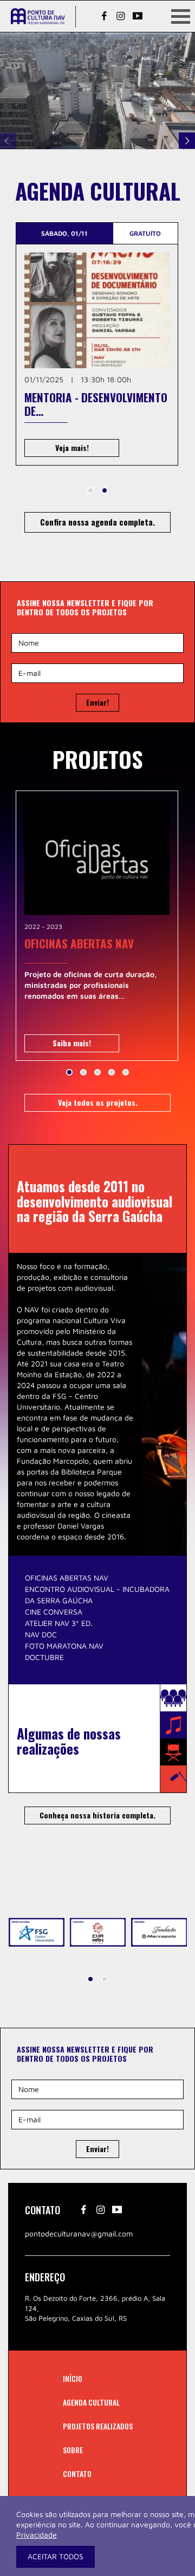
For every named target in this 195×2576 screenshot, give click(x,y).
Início (73, 2378)
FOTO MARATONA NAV (64, 1646)
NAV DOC (41, 1634)
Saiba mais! (72, 1043)
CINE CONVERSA (54, 1612)
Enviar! (97, 702)
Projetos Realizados (98, 2426)
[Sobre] (97, 91)
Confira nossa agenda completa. (97, 522)
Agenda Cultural (91, 2402)
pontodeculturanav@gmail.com (79, 2233)
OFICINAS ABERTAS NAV (67, 1578)
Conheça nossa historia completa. (97, 1815)
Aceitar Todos (56, 2557)
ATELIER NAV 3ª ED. (59, 1623)
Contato (77, 2474)
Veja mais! (72, 447)
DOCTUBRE (44, 1657)
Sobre (73, 2450)
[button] (90, 490)
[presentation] (8, 141)
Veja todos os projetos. (98, 1102)
